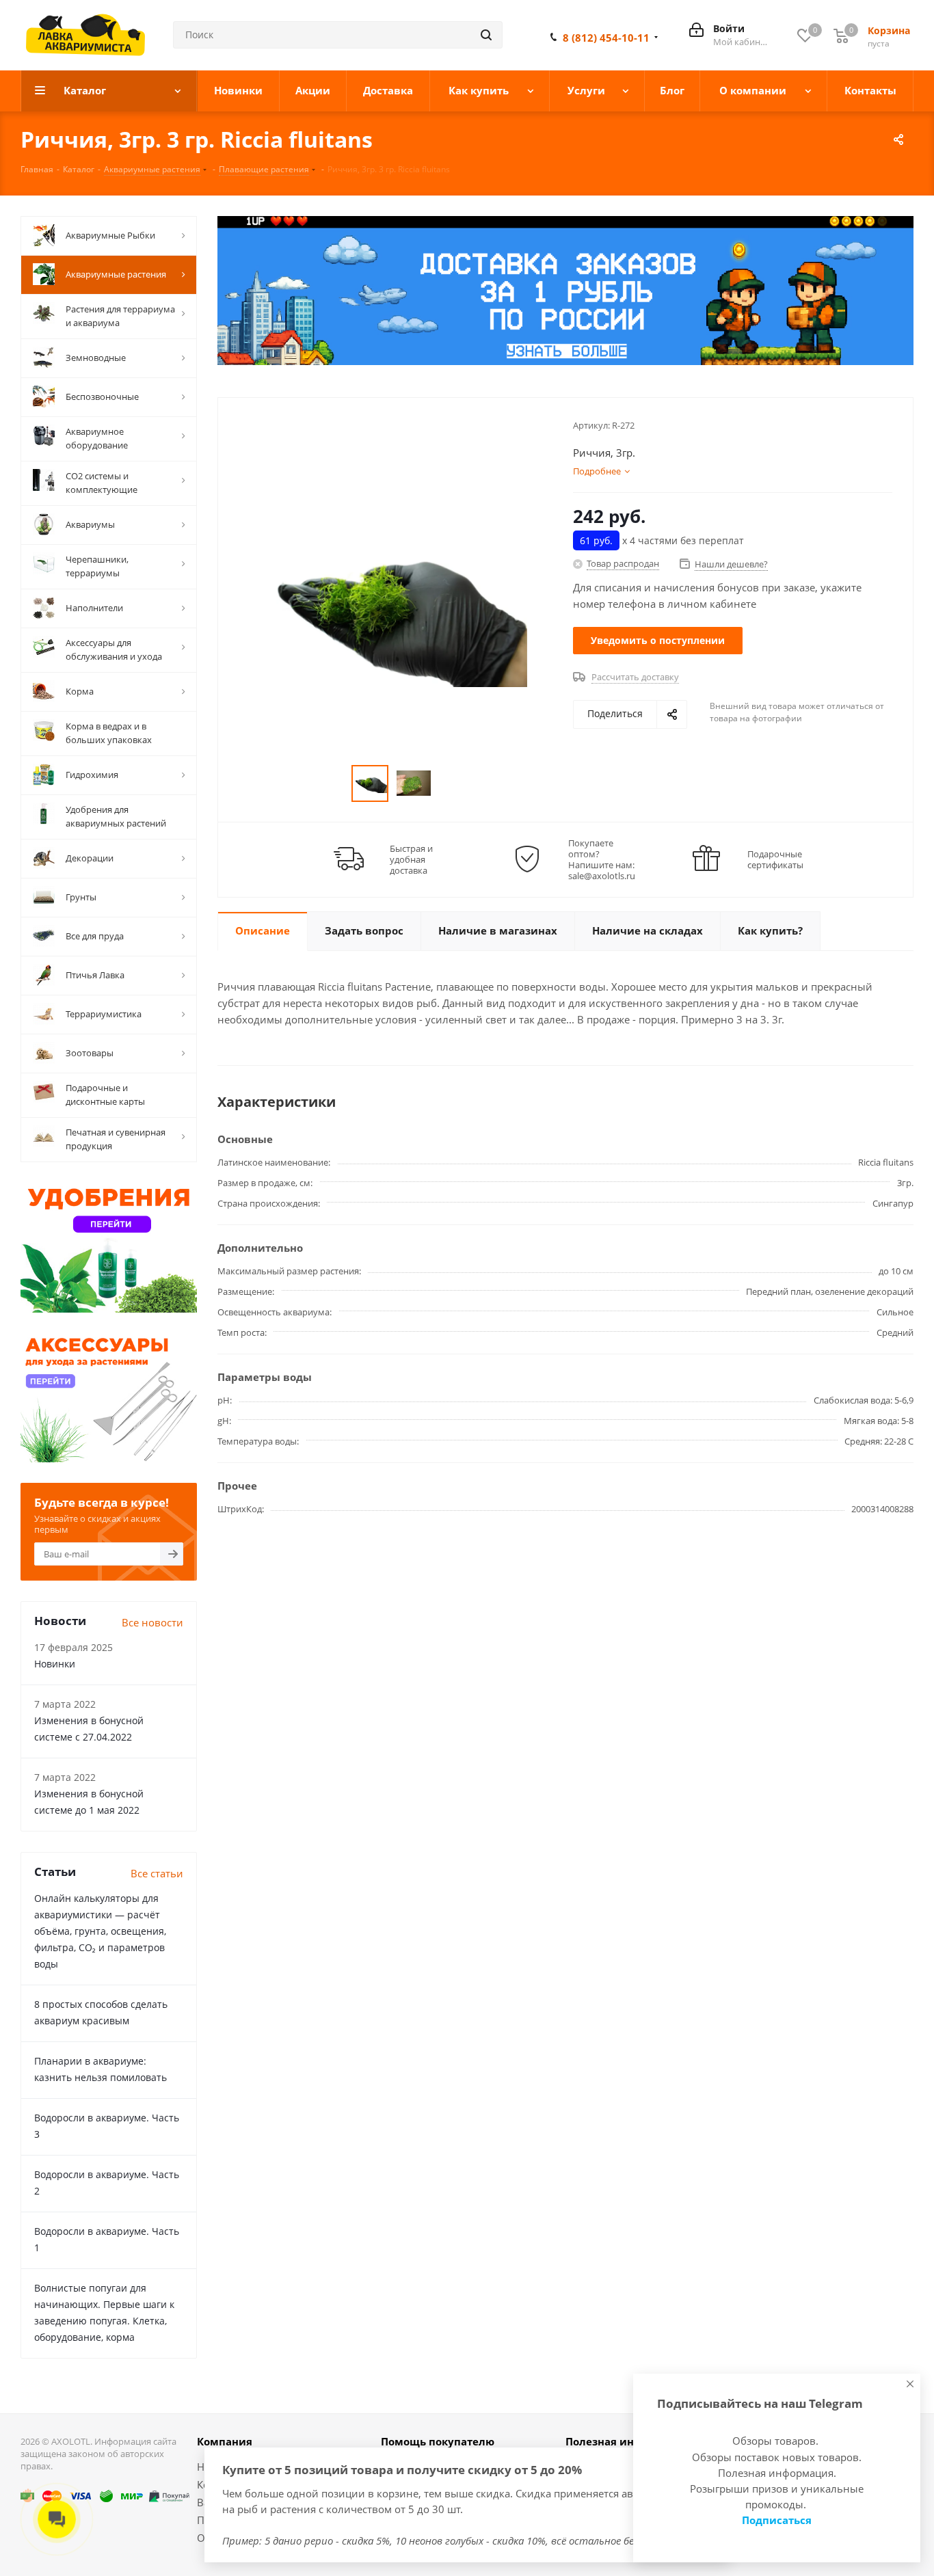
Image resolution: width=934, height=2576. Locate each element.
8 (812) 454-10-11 (606, 38)
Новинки (55, 1664)
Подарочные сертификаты (775, 859)
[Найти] (486, 35)
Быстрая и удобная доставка (411, 859)
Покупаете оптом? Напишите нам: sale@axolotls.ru (602, 859)
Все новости (152, 1622)
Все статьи (157, 1873)
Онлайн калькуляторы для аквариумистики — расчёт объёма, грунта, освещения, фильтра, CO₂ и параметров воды (100, 1931)
